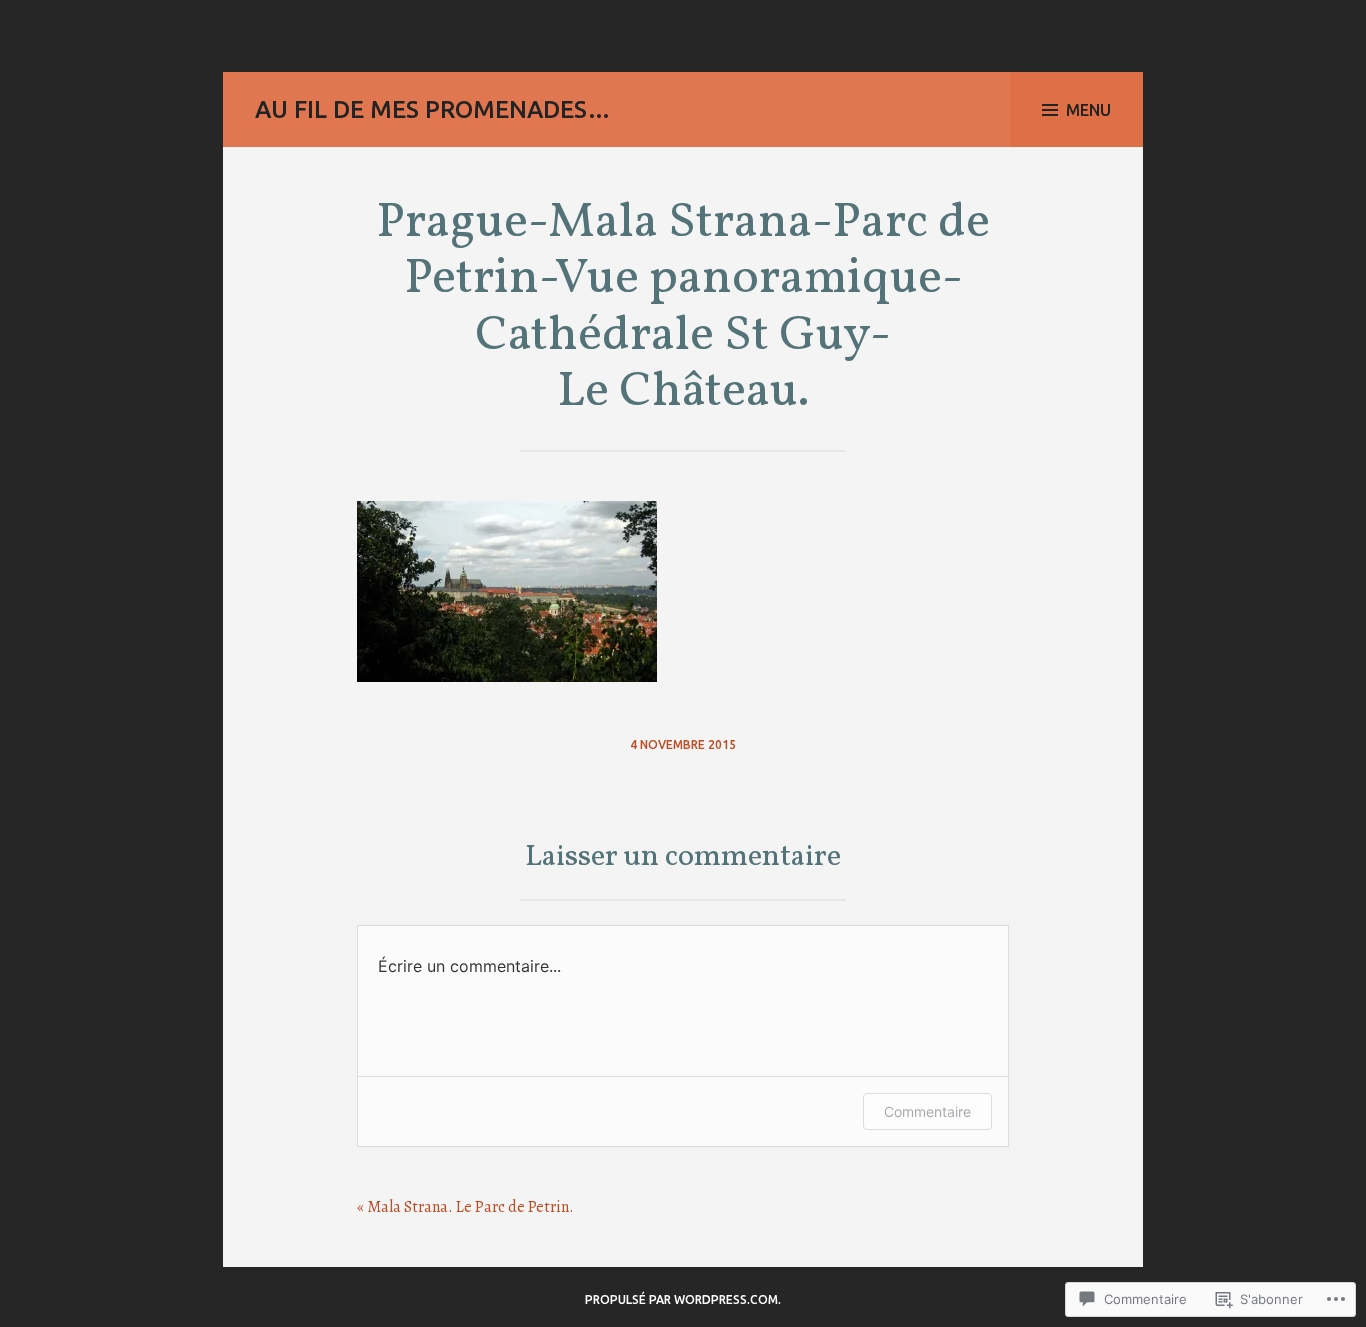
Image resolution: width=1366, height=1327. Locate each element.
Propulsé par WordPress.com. (683, 1299)
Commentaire (927, 1111)
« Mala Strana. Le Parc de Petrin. (465, 1207)
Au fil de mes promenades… (433, 109)
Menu (1088, 110)
